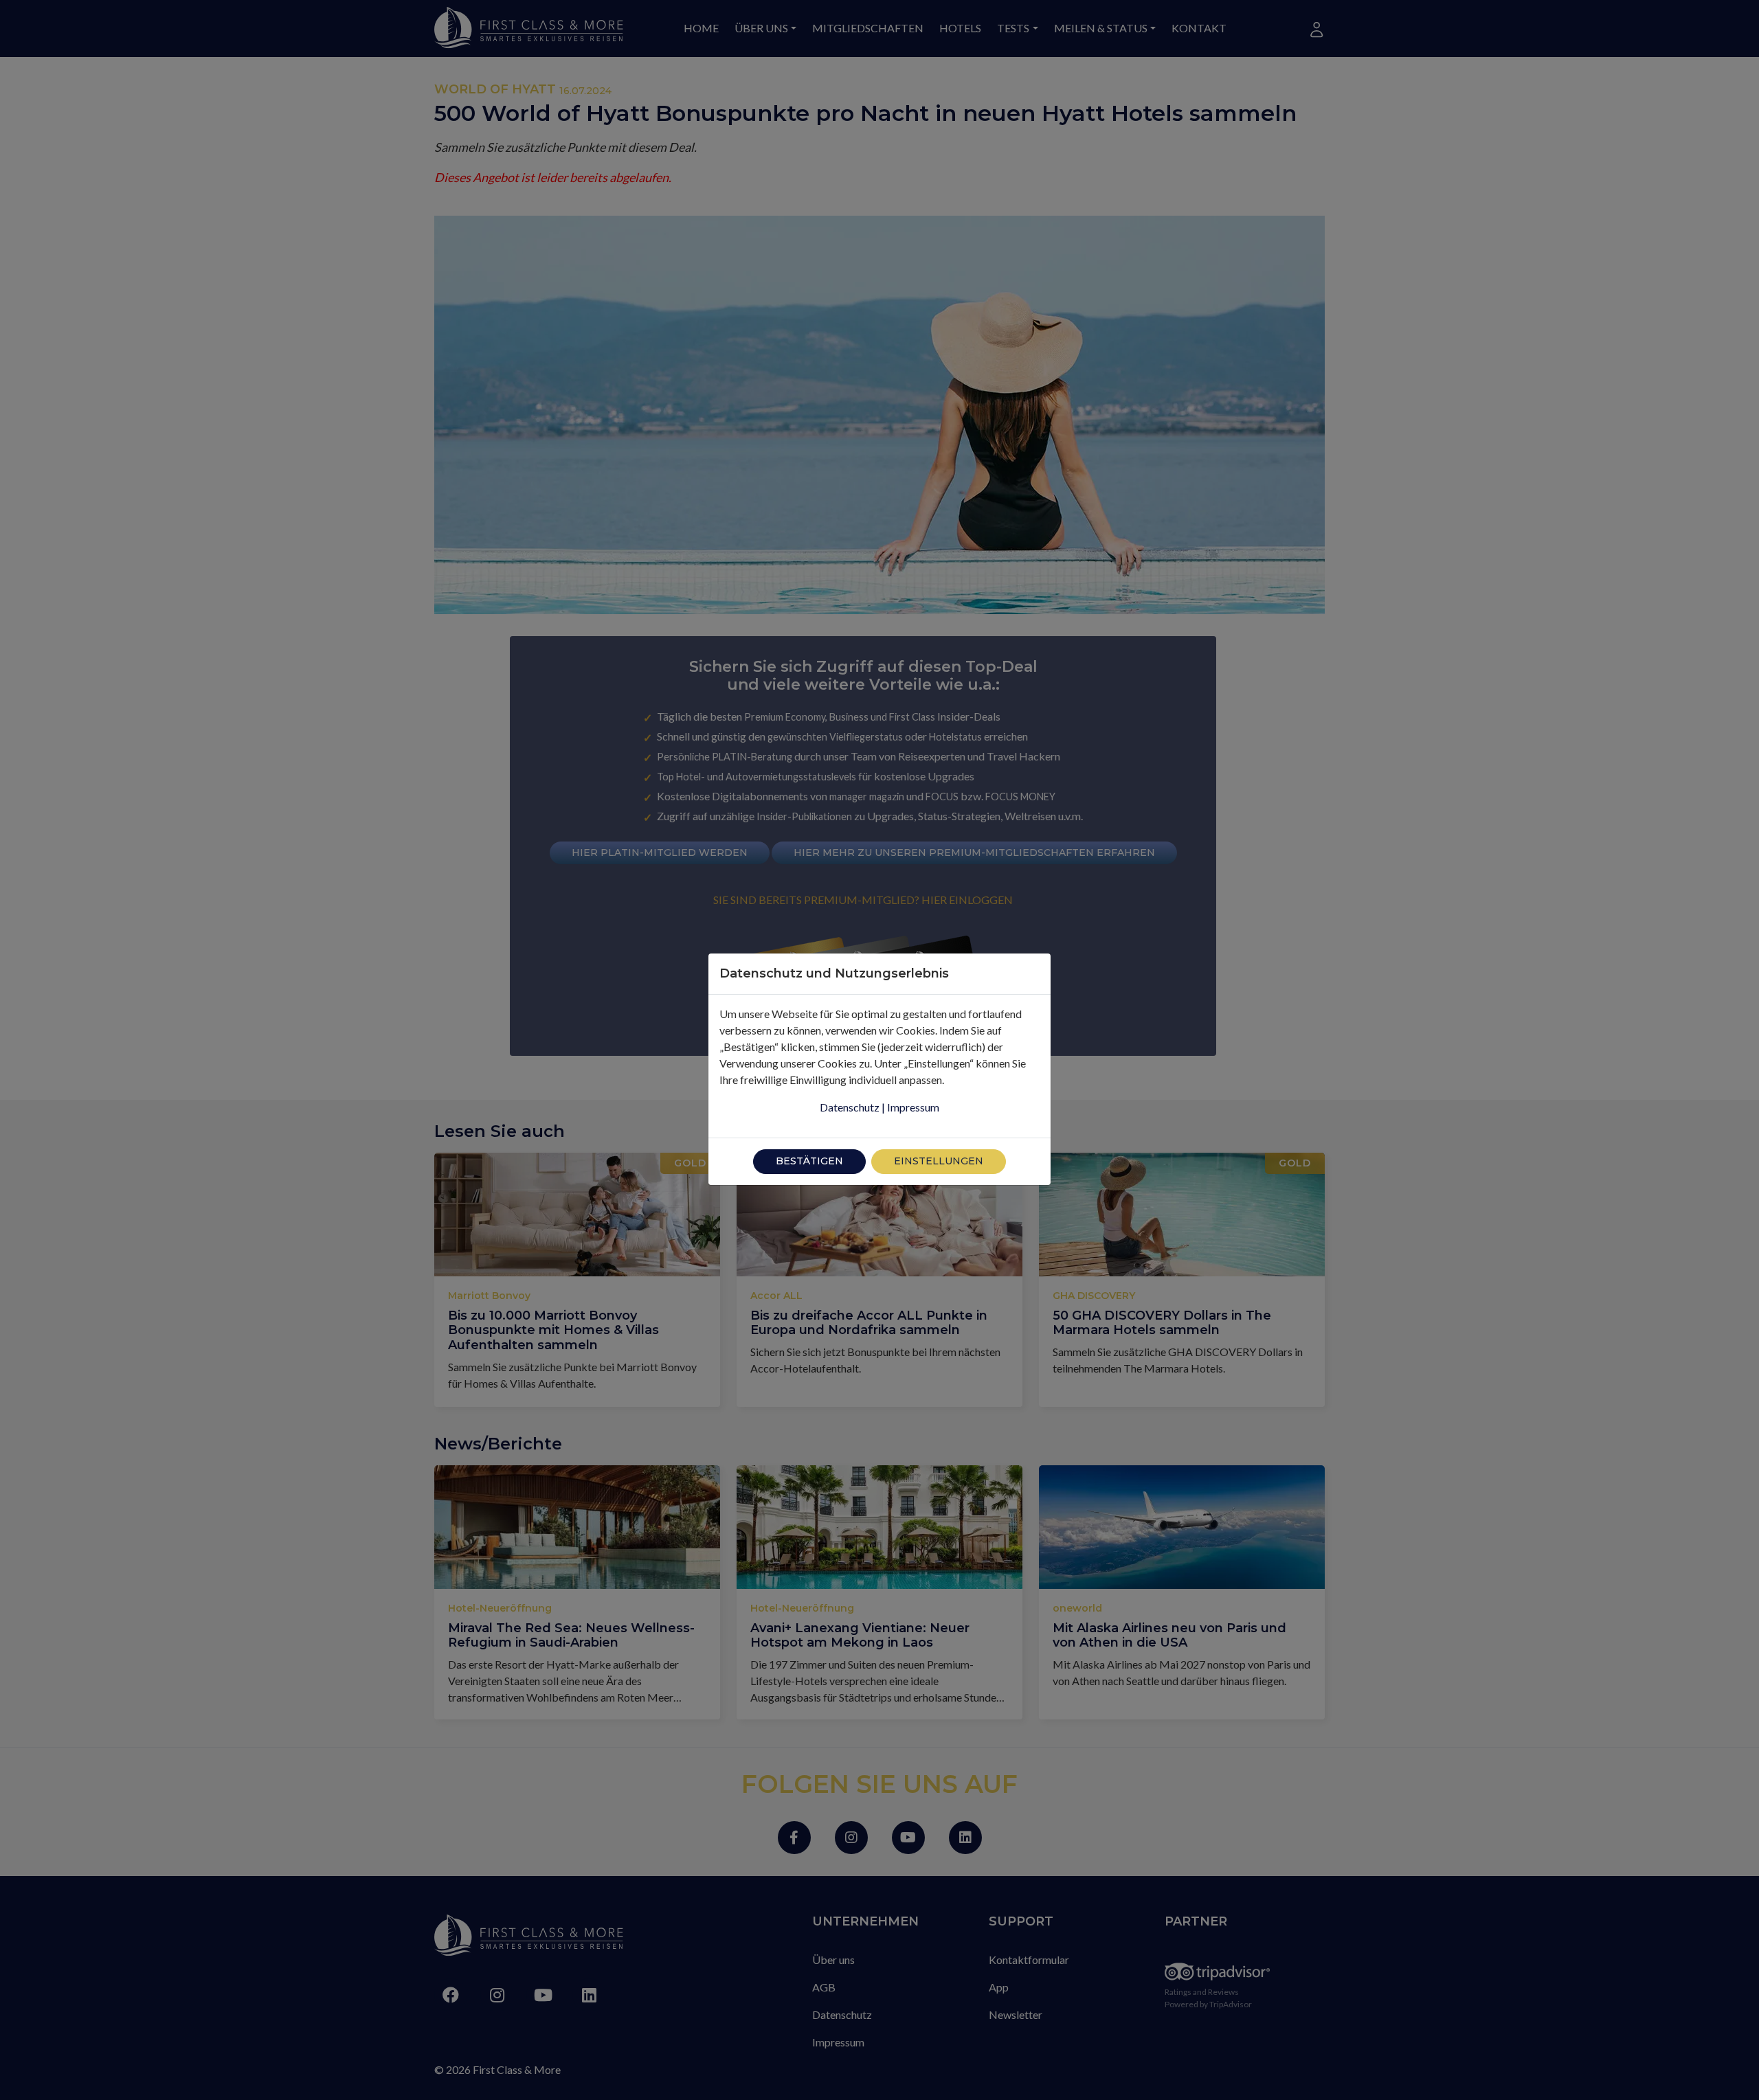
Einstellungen (939, 1161)
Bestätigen (809, 1161)
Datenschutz (850, 1107)
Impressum (913, 1107)
